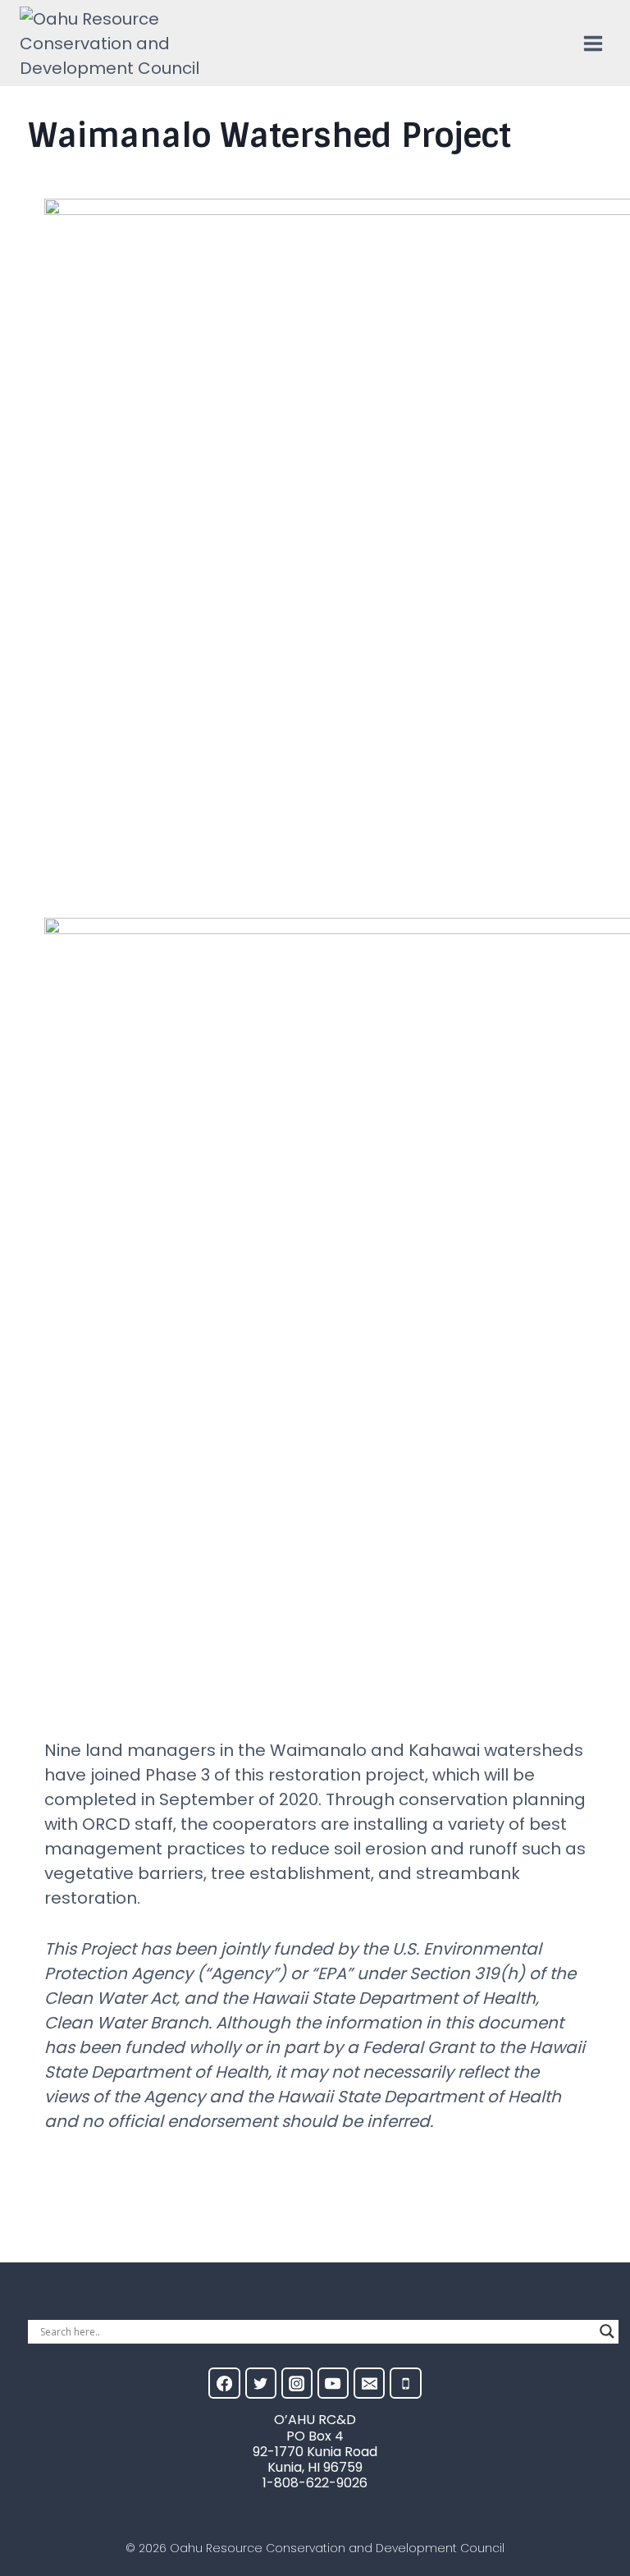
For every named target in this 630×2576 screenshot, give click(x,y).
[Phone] (405, 2383)
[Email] (369, 2383)
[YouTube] (333, 2383)
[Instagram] (297, 2383)
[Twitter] (261, 2383)
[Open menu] (593, 43)
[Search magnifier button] (607, 2331)
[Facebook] (224, 2383)
